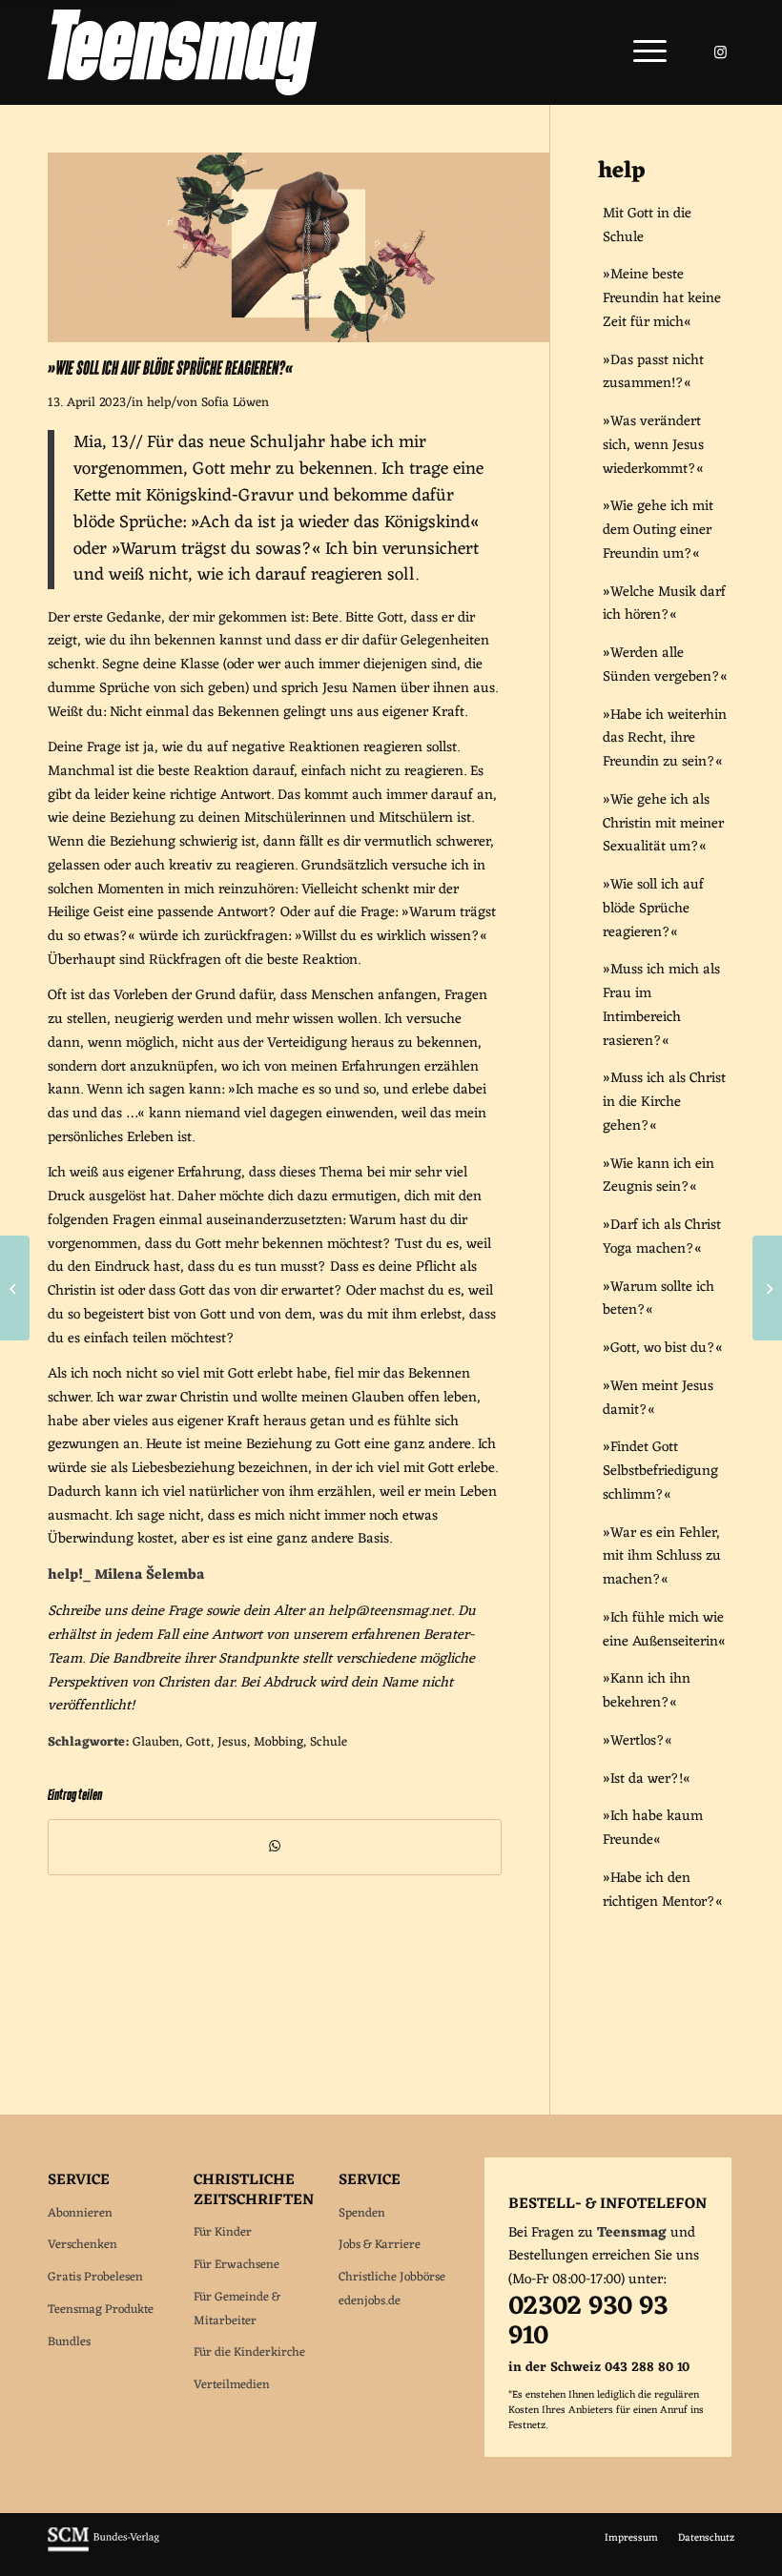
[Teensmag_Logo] (182, 52)
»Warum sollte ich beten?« (659, 1299)
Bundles (69, 2342)
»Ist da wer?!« (647, 1779)
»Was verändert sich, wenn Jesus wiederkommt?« (653, 446)
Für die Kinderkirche (249, 2352)
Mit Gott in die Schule (647, 226)
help (159, 403)
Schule (329, 1743)
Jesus (232, 1743)
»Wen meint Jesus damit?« (658, 1399)
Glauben (156, 1743)
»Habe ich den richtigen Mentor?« (663, 1891)
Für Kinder (223, 2232)
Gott (198, 1743)
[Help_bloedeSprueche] (298, 339)
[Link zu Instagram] (720, 52)
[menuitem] (640, 52)
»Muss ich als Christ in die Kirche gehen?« (664, 1103)
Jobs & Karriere (380, 2245)
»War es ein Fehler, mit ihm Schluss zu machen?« (662, 1557)
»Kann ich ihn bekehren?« (647, 1691)
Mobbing (278, 1743)
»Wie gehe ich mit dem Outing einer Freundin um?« (658, 531)
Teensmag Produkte (101, 2310)
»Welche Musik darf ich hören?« (664, 604)
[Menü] (640, 52)
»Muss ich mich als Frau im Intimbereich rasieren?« (661, 1005)
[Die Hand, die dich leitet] (767, 1288)
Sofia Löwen (235, 403)
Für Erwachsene (237, 2265)
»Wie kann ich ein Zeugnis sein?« (659, 1176)
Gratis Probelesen (95, 2277)
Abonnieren (80, 2213)
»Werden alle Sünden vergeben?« (665, 665)
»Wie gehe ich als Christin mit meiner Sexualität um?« (663, 824)
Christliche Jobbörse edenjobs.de (392, 2289)
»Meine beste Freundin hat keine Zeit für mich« (662, 299)
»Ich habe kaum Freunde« (653, 1829)
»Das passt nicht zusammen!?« (653, 373)
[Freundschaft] (15, 1288)
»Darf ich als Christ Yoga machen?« (662, 1237)
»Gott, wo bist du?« (663, 1349)
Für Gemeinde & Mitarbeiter (237, 2309)
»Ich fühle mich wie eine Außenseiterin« (664, 1630)
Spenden (362, 2213)
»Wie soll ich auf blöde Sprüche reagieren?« (653, 909)
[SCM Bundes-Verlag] (103, 2549)
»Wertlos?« (638, 1741)
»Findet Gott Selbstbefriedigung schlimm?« (660, 1472)
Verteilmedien (232, 2385)
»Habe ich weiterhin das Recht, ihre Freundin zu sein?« (665, 739)
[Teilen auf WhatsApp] (275, 1847)
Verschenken (82, 2245)
